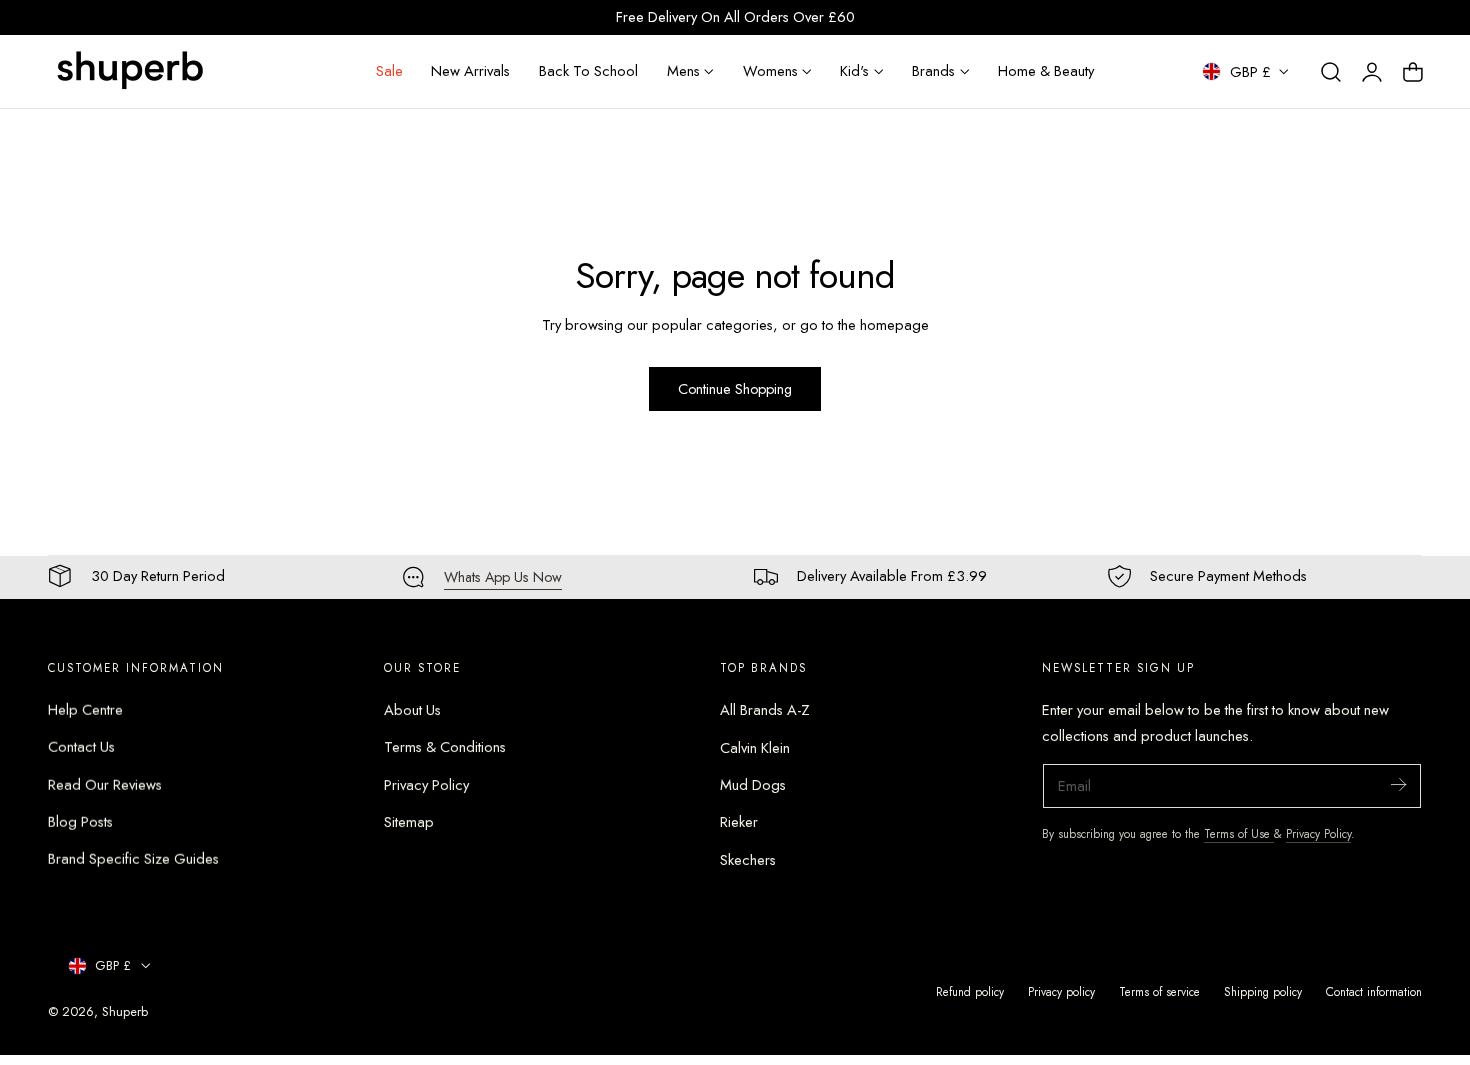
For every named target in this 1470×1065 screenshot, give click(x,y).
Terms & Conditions (445, 748)
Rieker (739, 822)
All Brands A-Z (765, 710)
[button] (1331, 72)
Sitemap (409, 822)
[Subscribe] (1398, 784)
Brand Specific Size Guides (133, 860)
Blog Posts (80, 822)
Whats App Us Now (503, 577)
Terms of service (1159, 991)
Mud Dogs (753, 785)
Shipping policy (1263, 991)
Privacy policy (1061, 991)
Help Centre (85, 710)
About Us (412, 710)
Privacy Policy (426, 785)
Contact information (1374, 991)
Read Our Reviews (105, 785)
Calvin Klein (755, 748)
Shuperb (125, 1011)
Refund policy (970, 991)
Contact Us (81, 748)
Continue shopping (735, 389)
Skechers (748, 860)
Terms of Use (1239, 833)
